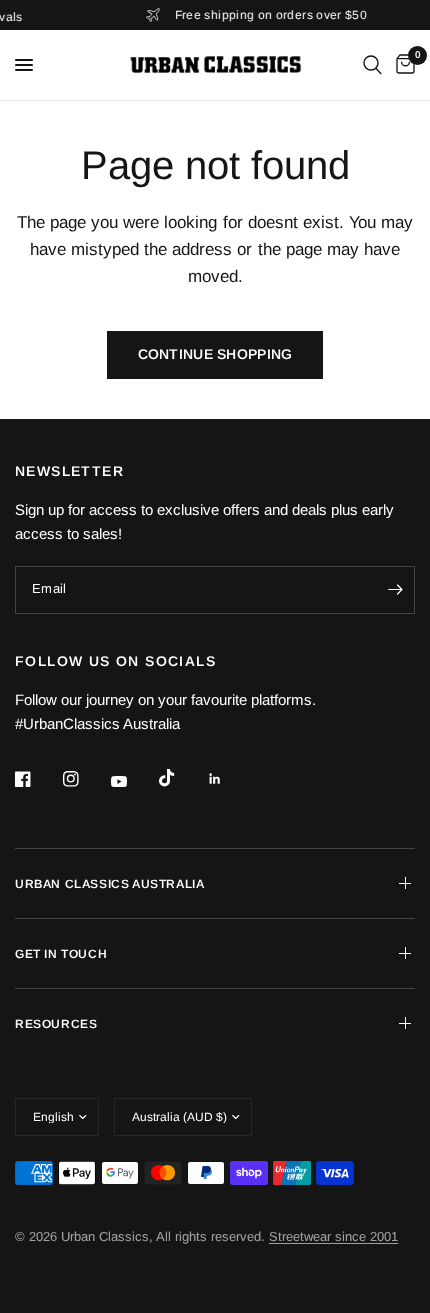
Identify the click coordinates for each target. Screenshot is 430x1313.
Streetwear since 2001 (333, 1236)
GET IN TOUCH (61, 954)
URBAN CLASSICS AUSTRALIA (109, 884)
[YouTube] (133, 781)
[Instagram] (85, 779)
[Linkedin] (229, 779)
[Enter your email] (395, 590)
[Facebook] (37, 779)
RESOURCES (56, 1024)
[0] (402, 65)
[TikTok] (181, 778)
